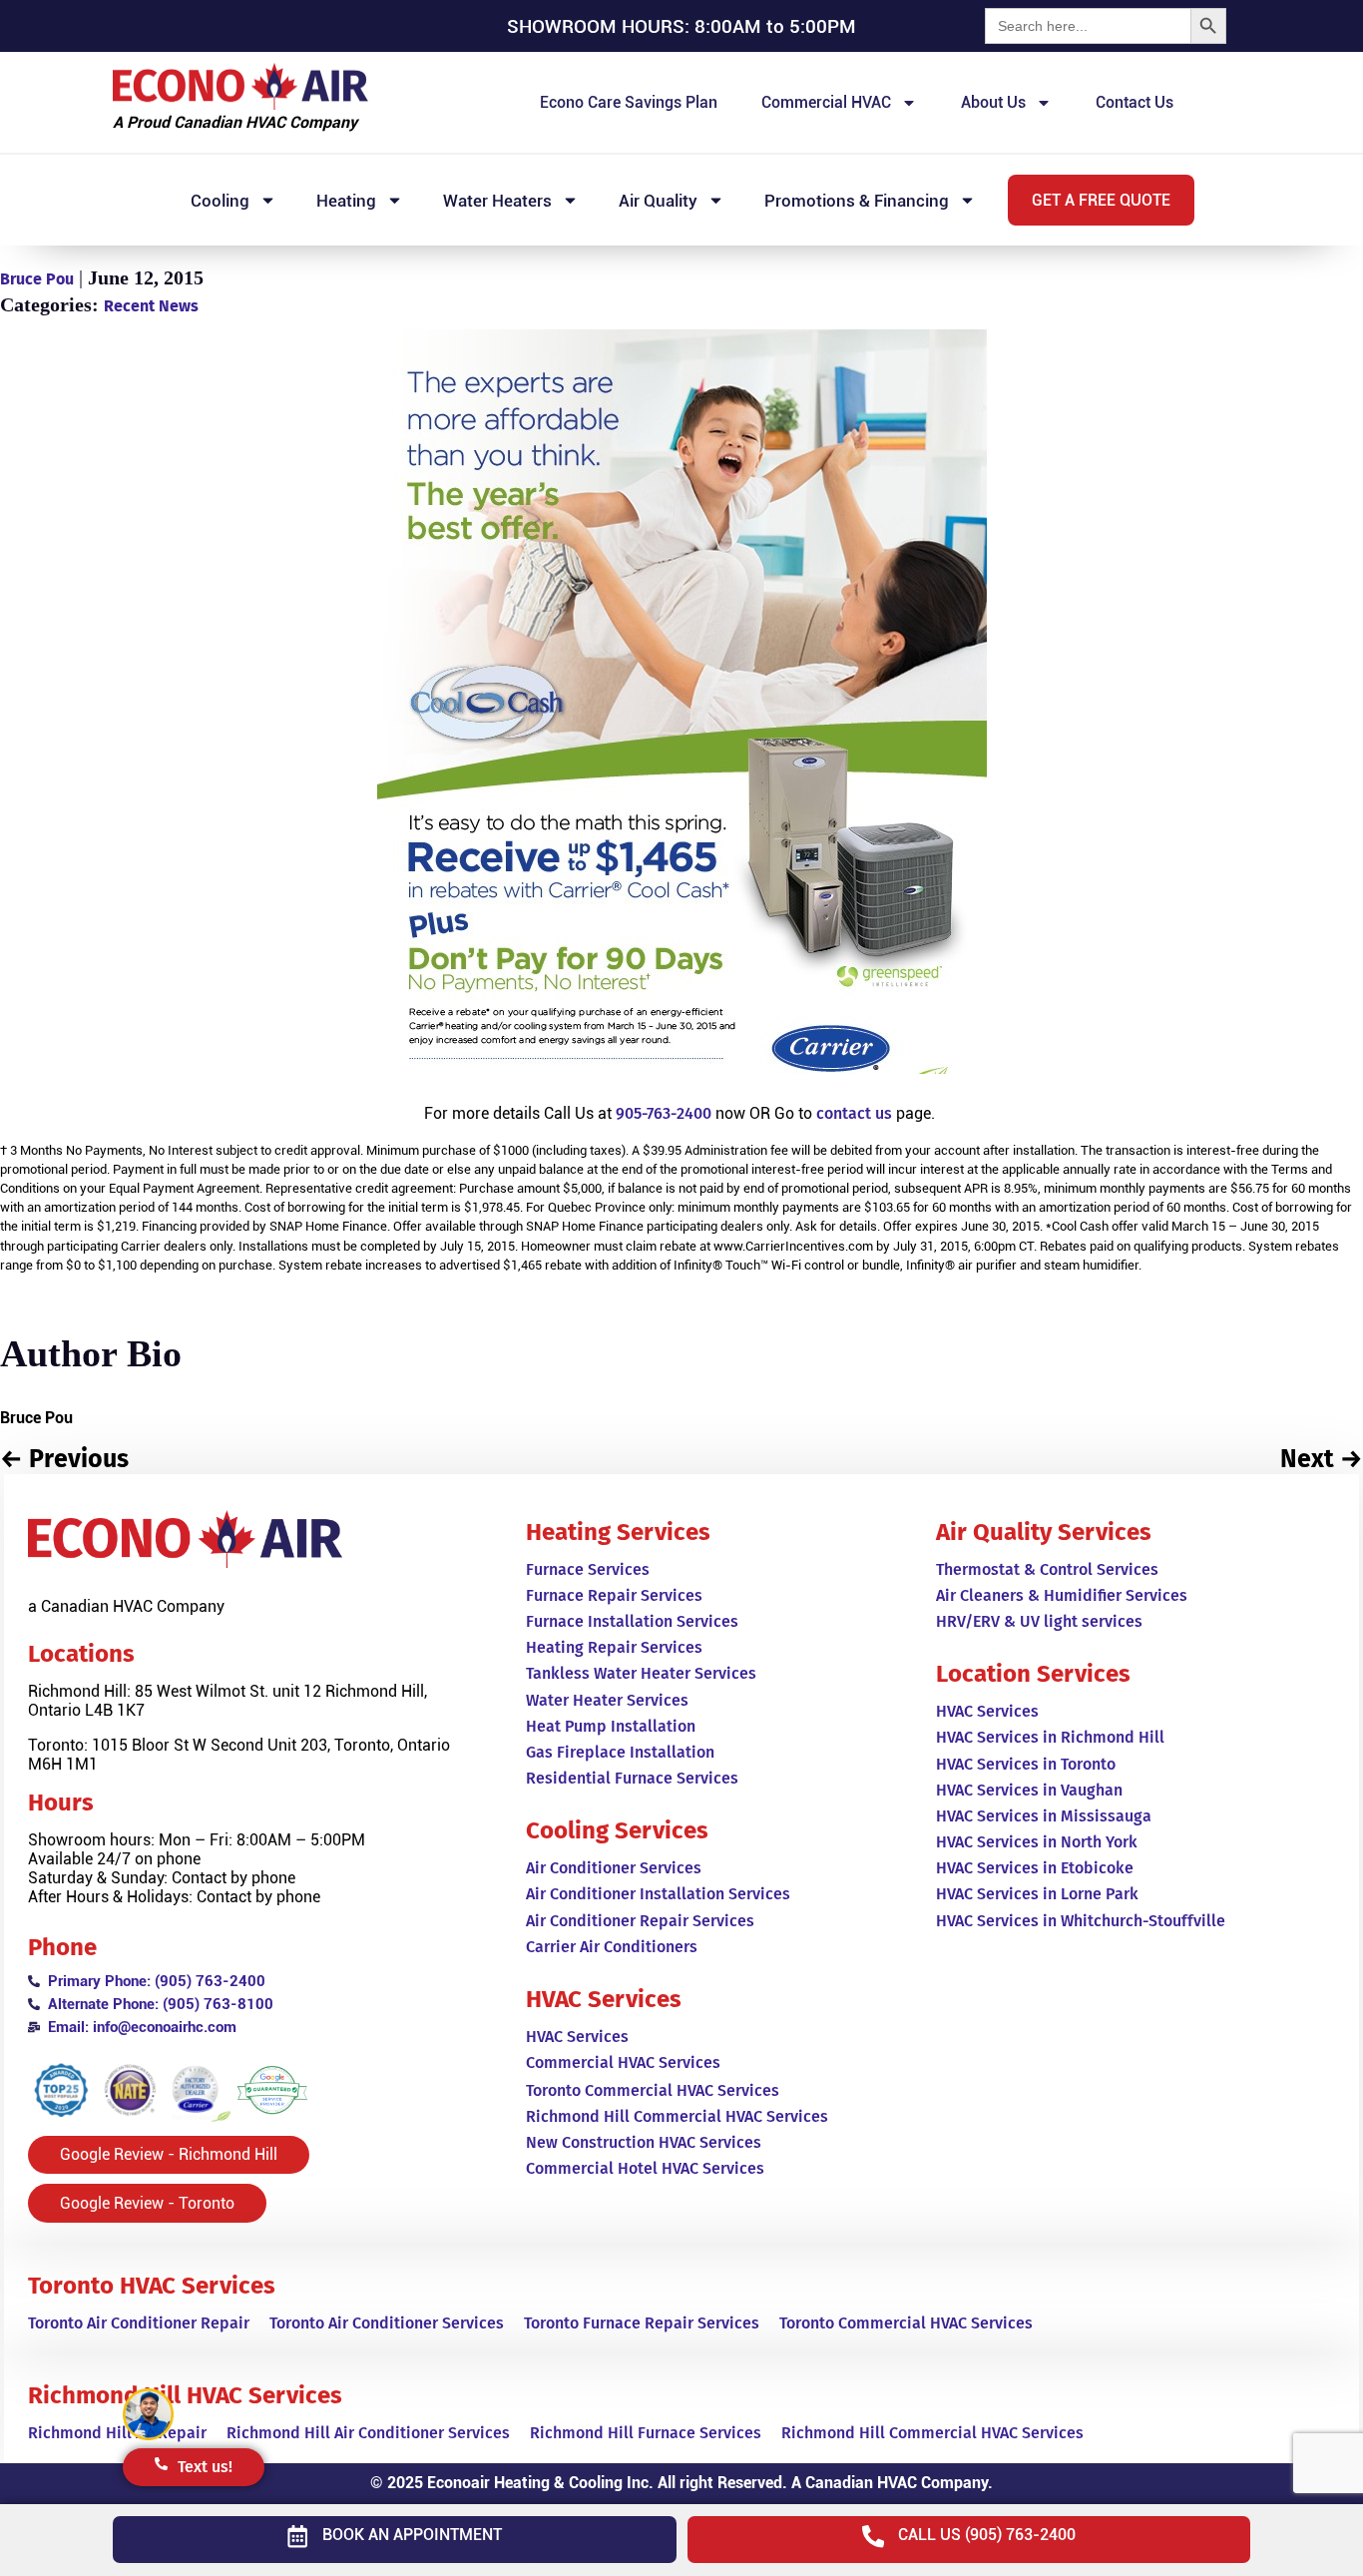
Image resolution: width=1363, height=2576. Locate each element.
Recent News (151, 306)
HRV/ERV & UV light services (1039, 1621)
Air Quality (658, 201)
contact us (854, 1113)
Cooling (220, 201)
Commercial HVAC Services (623, 2062)
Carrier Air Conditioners (612, 1947)
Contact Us (1135, 102)
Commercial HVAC (826, 102)
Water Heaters (497, 201)
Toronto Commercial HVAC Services (906, 2323)
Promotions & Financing (857, 201)
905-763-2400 (664, 1113)
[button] (1101, 200)
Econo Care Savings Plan (629, 102)
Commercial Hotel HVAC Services (645, 2168)
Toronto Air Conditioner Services (387, 2323)
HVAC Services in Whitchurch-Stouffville (1081, 1921)
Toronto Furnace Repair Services (642, 2323)
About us (993, 102)
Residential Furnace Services (632, 1778)
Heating (346, 201)
